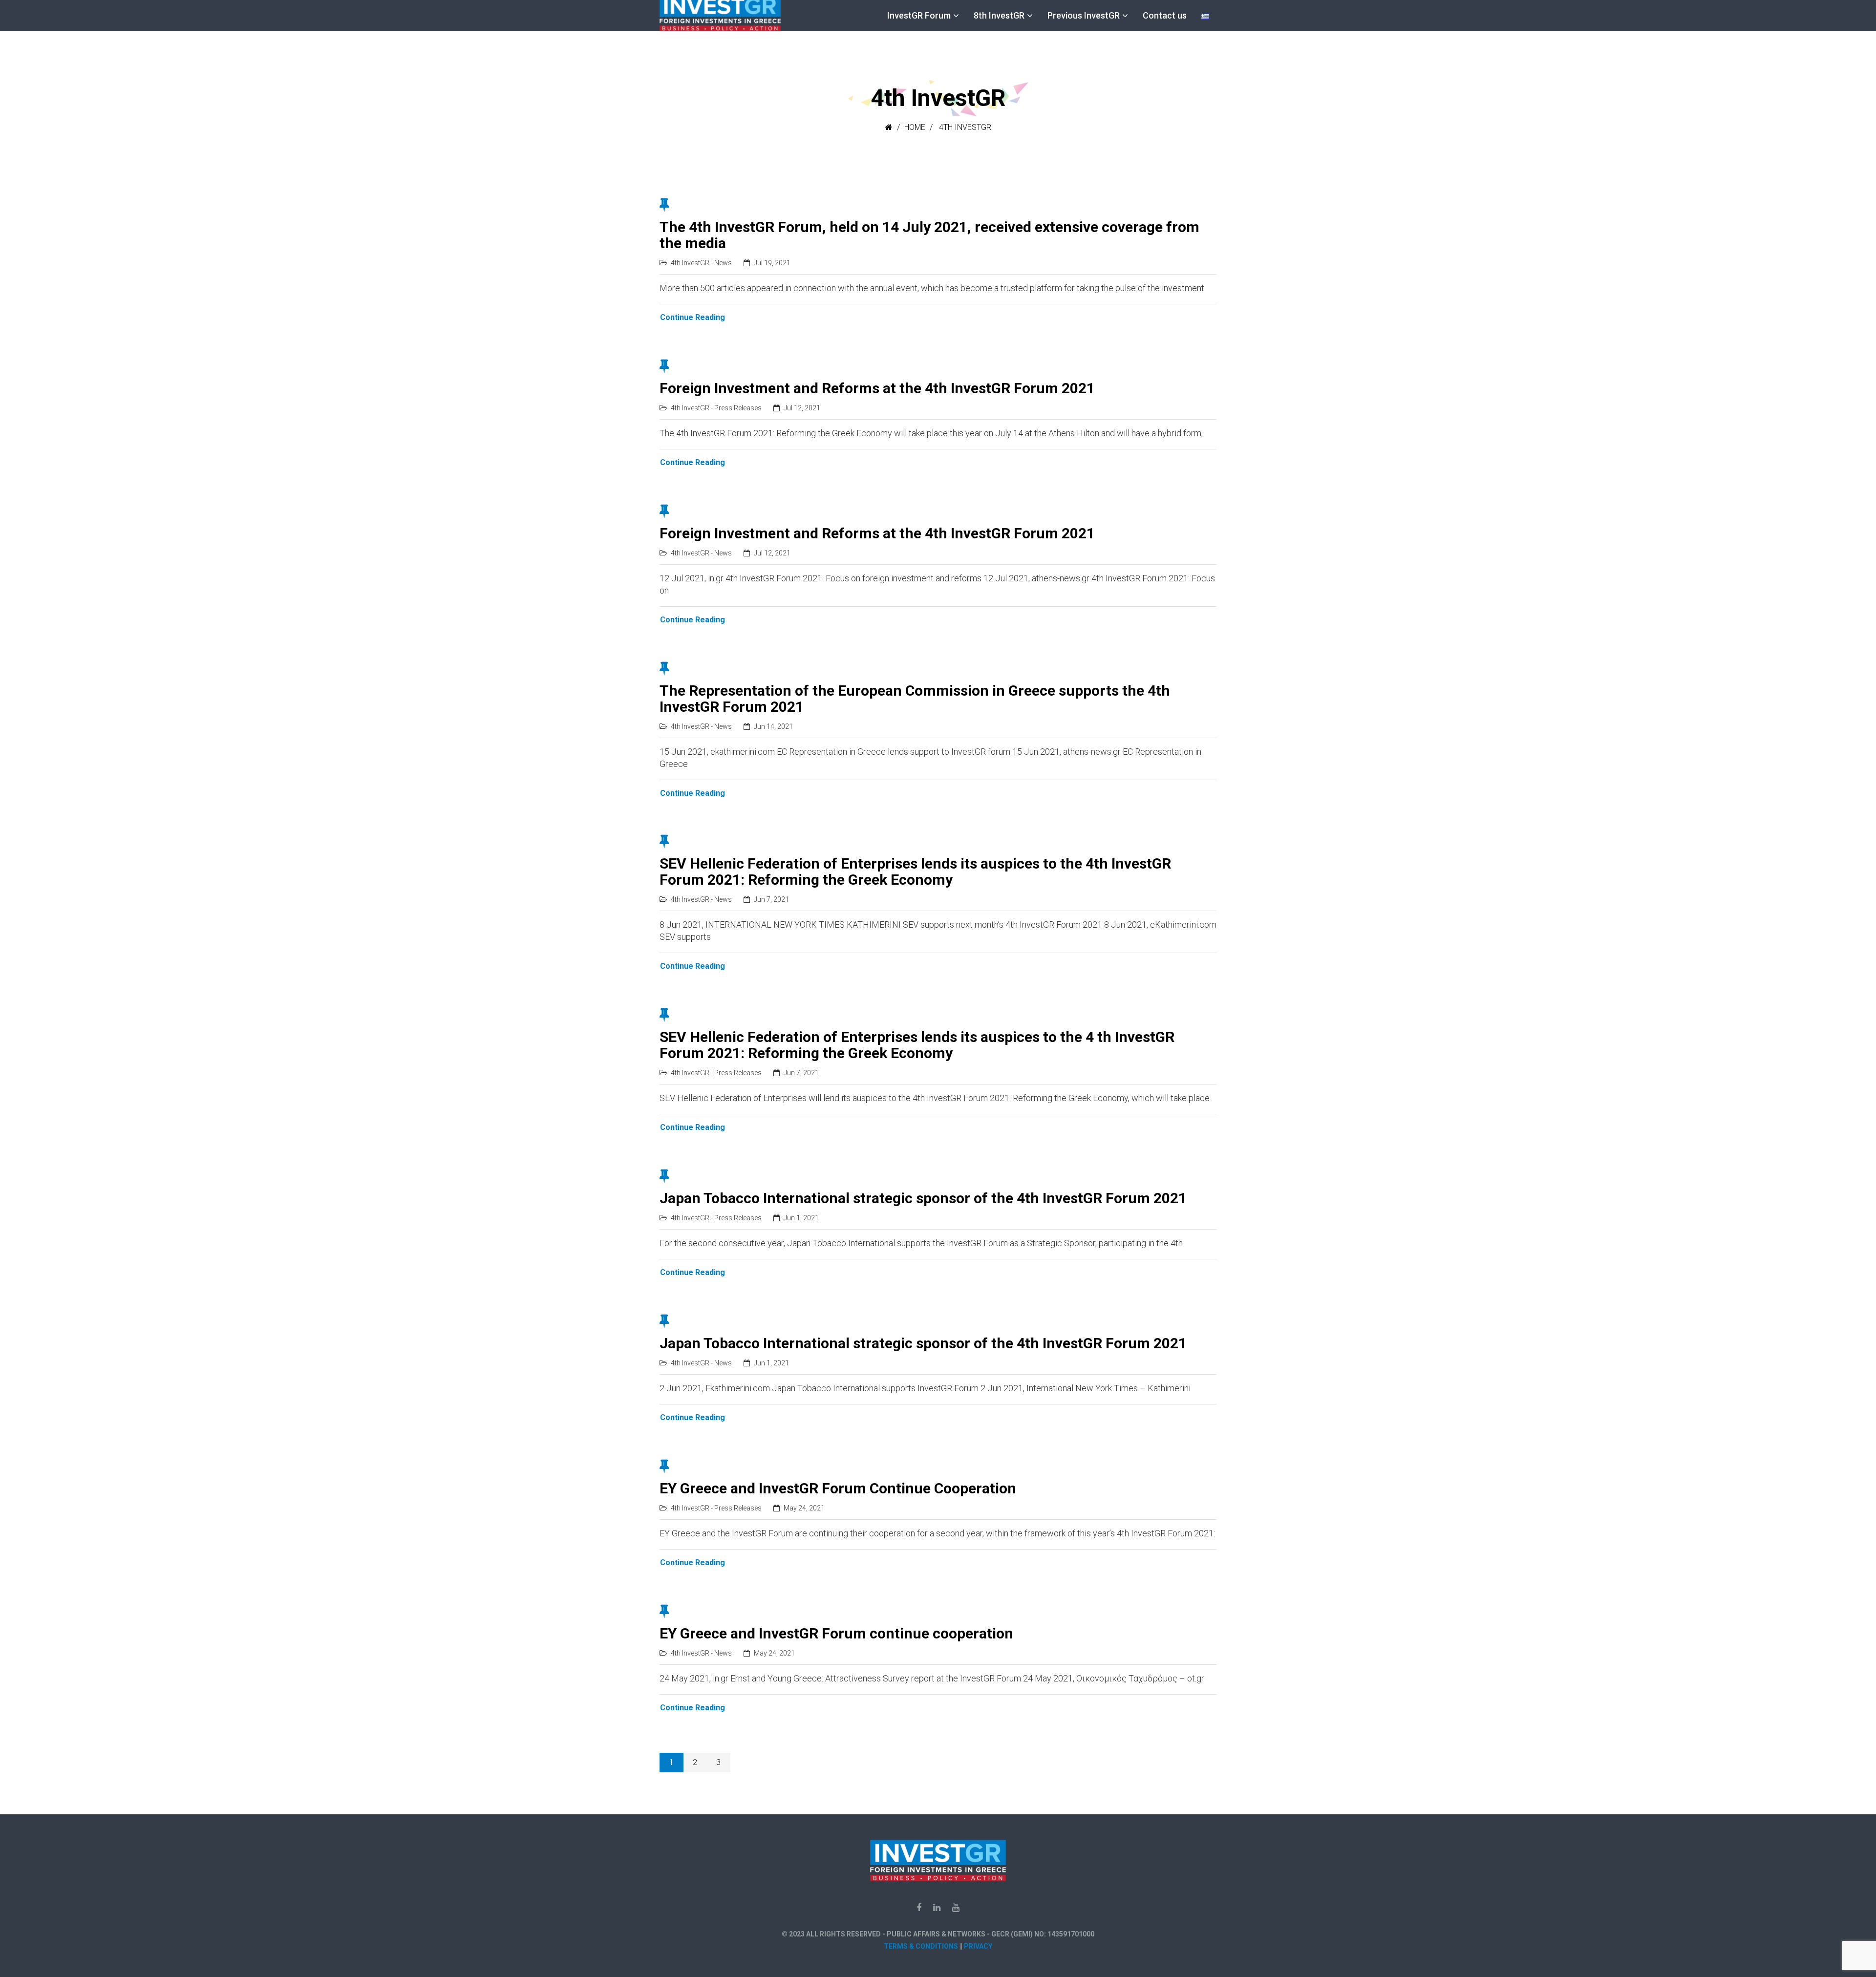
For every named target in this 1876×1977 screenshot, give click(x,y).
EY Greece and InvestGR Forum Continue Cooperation (838, 1488)
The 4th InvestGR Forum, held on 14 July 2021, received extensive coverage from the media (929, 235)
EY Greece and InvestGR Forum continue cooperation (836, 1633)
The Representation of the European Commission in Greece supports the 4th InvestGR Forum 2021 (915, 699)
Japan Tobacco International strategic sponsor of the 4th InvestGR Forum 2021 (923, 1198)
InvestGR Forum (919, 15)
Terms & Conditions (921, 1946)
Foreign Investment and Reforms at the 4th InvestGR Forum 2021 (877, 388)
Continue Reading (693, 317)
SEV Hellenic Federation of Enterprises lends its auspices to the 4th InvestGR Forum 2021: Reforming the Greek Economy (915, 872)
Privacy (978, 1946)
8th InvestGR (999, 15)
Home (915, 127)
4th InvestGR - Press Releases (716, 408)
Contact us (1165, 15)
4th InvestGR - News (701, 263)
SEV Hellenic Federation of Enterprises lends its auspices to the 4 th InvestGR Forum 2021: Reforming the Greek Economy (917, 1045)
